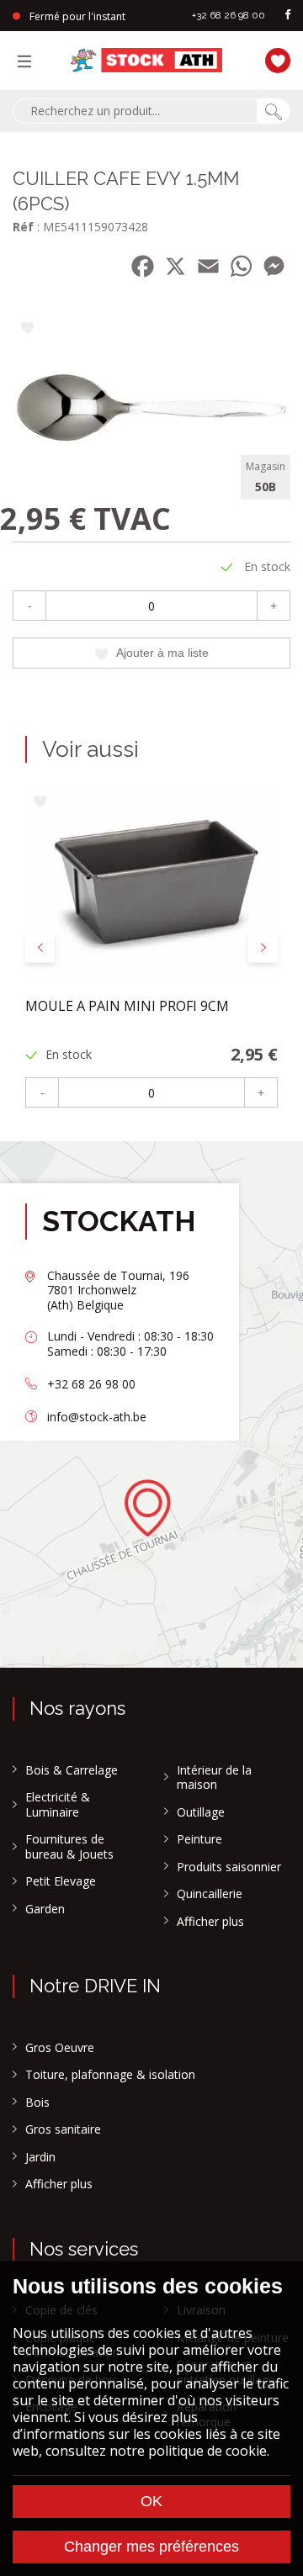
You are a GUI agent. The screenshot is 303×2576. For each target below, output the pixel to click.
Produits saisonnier (229, 1867)
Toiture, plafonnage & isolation (110, 2075)
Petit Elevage (61, 1881)
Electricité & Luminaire (58, 1804)
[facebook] (288, 16)
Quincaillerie (210, 1894)
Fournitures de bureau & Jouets (69, 1846)
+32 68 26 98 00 (229, 15)
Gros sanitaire (63, 2129)
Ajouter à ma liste (162, 653)
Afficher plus (210, 1922)
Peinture (199, 1839)
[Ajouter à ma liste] (27, 329)
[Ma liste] (278, 58)
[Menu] (29, 61)
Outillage (201, 1812)
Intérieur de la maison (214, 1777)
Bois (37, 2103)
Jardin (40, 2157)
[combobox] (135, 111)
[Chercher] (274, 111)
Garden (45, 1909)
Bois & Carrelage (72, 1770)
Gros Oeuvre (60, 2048)
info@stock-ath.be (97, 1417)
